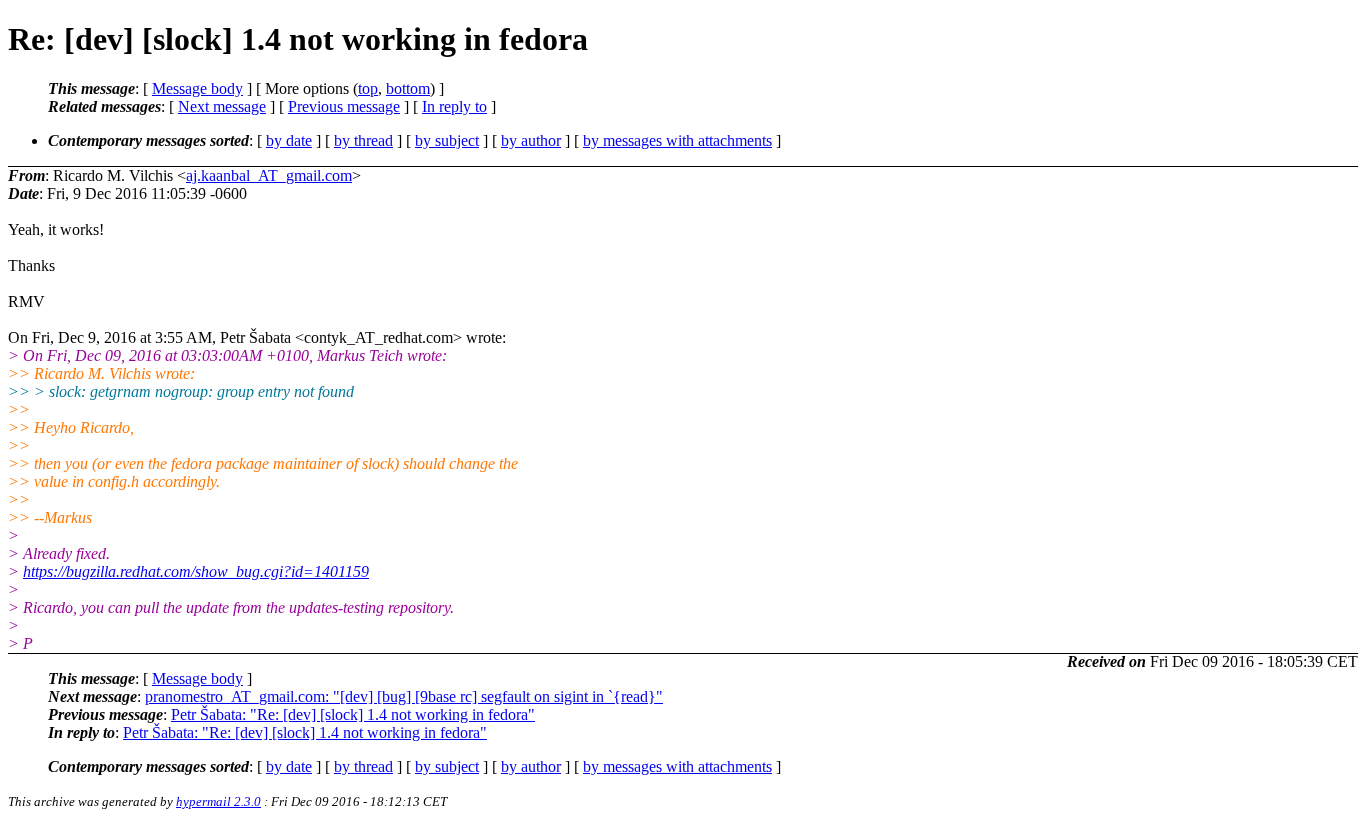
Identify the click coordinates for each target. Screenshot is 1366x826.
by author (531, 140)
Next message (222, 106)
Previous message (344, 106)
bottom (408, 88)
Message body (197, 88)
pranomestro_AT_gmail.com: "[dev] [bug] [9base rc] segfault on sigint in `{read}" (404, 696)
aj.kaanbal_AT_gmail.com (269, 175)
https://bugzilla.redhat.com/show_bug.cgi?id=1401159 (196, 571)
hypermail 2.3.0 (218, 801)
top (368, 88)
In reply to (454, 106)
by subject (447, 140)
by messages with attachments (677, 140)
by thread (363, 140)
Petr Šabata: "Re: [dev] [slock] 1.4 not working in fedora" (353, 714)
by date (289, 140)
